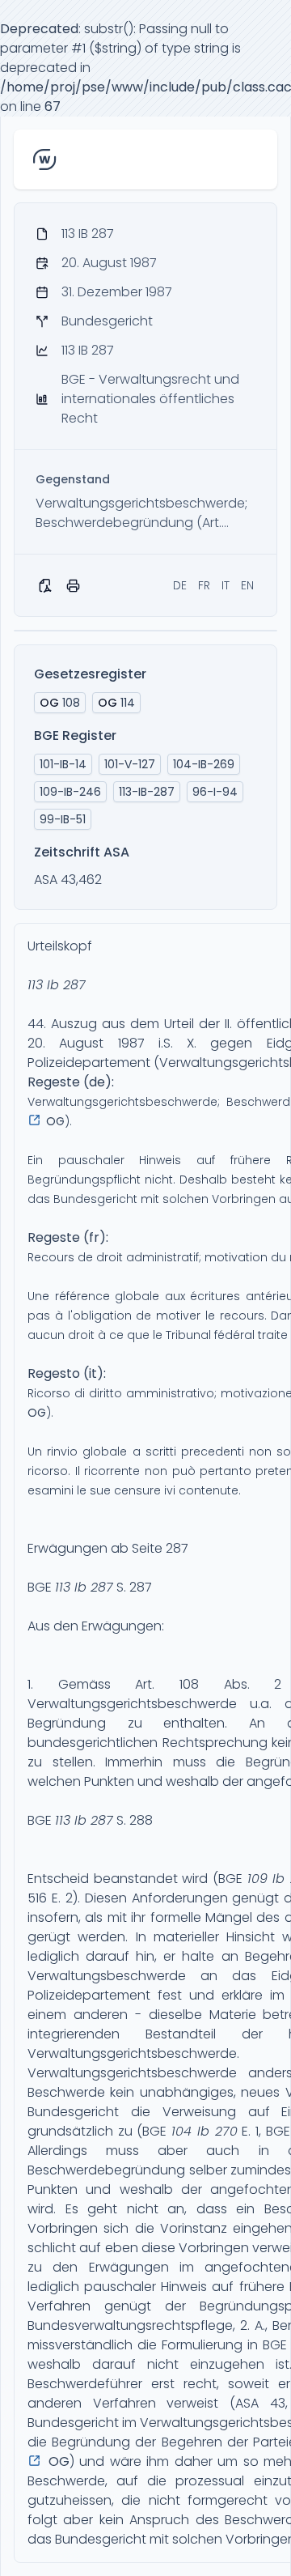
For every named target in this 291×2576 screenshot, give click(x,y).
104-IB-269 (204, 764)
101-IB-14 (63, 764)
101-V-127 (130, 764)
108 (60, 703)
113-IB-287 (147, 792)
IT (226, 585)
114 (116, 703)
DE (180, 585)
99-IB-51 (63, 819)
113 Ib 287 (57, 985)
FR (204, 585)
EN (247, 585)
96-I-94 (215, 792)
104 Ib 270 (204, 2131)
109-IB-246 (70, 792)
